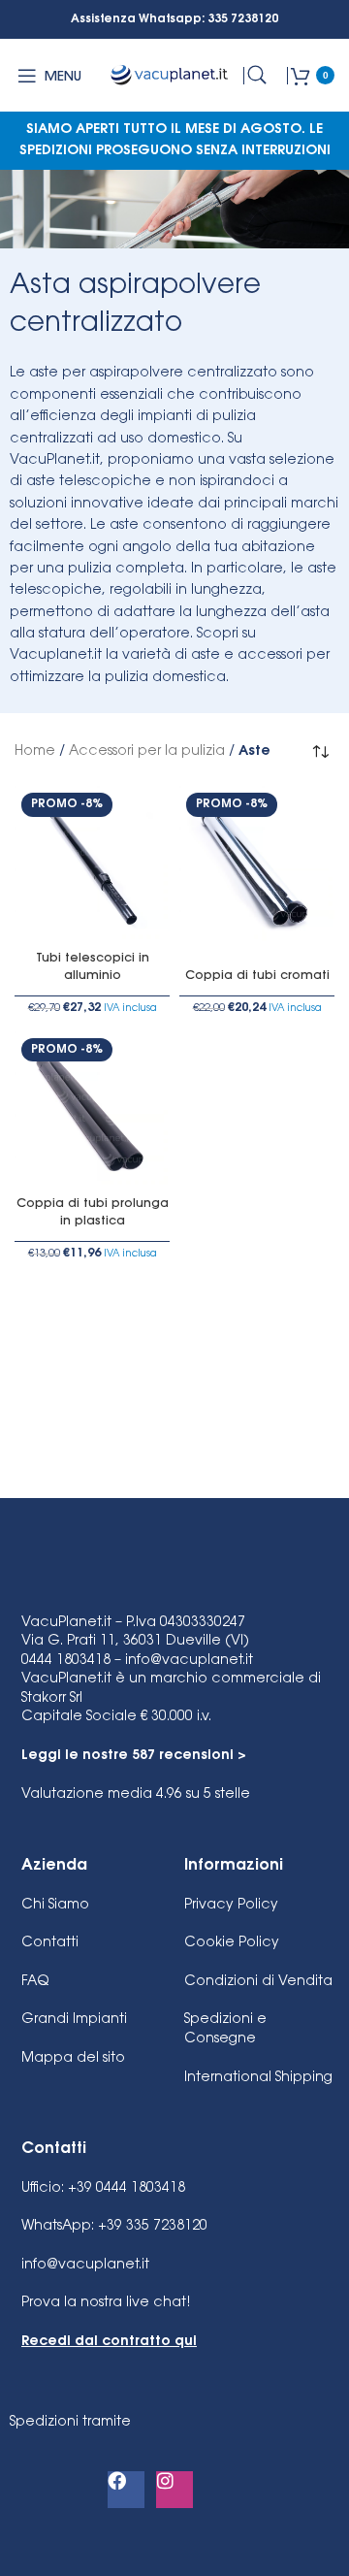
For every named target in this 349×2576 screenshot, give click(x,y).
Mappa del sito (73, 2059)
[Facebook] (126, 2490)
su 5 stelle (136, 1795)
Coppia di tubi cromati (257, 976)
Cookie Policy (232, 1943)
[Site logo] (171, 76)
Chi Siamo (55, 1906)
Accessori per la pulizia (147, 752)
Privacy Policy (231, 1906)
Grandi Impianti (74, 2020)
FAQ (35, 1982)
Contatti (50, 1943)
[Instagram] (174, 2490)
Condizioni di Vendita (258, 1982)
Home (35, 752)
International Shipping (258, 2078)
